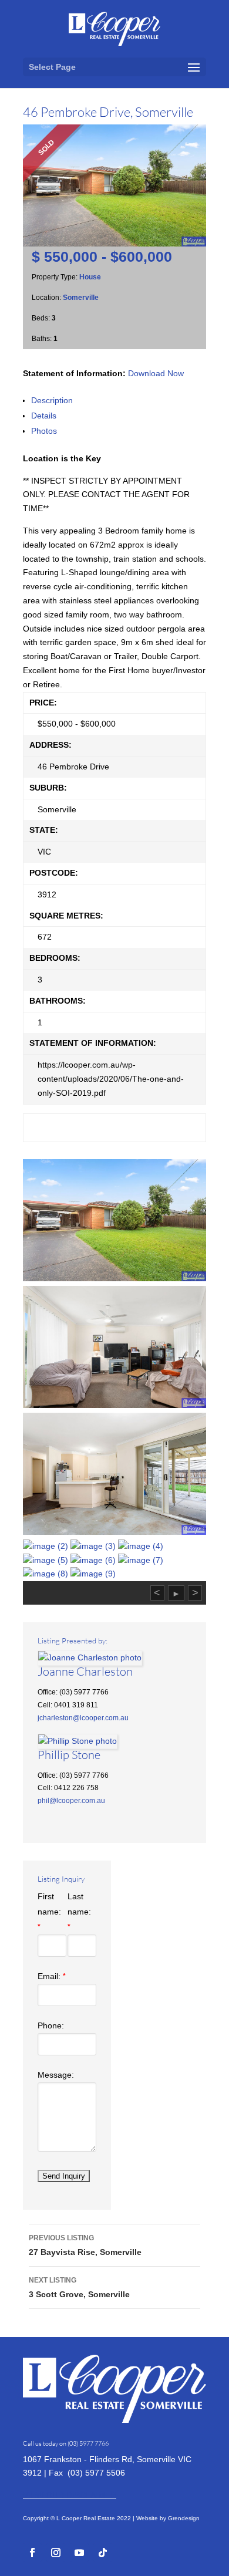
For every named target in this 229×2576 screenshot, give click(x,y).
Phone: (51, 2025)
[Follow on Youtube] (79, 2553)
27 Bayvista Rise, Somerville (85, 2245)
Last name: (79, 1911)
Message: (56, 2075)
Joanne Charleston (85, 1671)
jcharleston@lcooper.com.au (83, 1718)
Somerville (81, 298)
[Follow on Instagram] (56, 2553)
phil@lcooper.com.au (71, 1801)
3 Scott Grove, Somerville (79, 2288)
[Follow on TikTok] (103, 2553)
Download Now (156, 373)
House (90, 277)
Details (44, 416)
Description (52, 400)
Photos (44, 431)
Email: (52, 1976)
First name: (49, 1911)
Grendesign (184, 2518)
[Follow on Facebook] (32, 2553)
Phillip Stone (69, 1755)
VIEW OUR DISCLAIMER (70, 2495)
